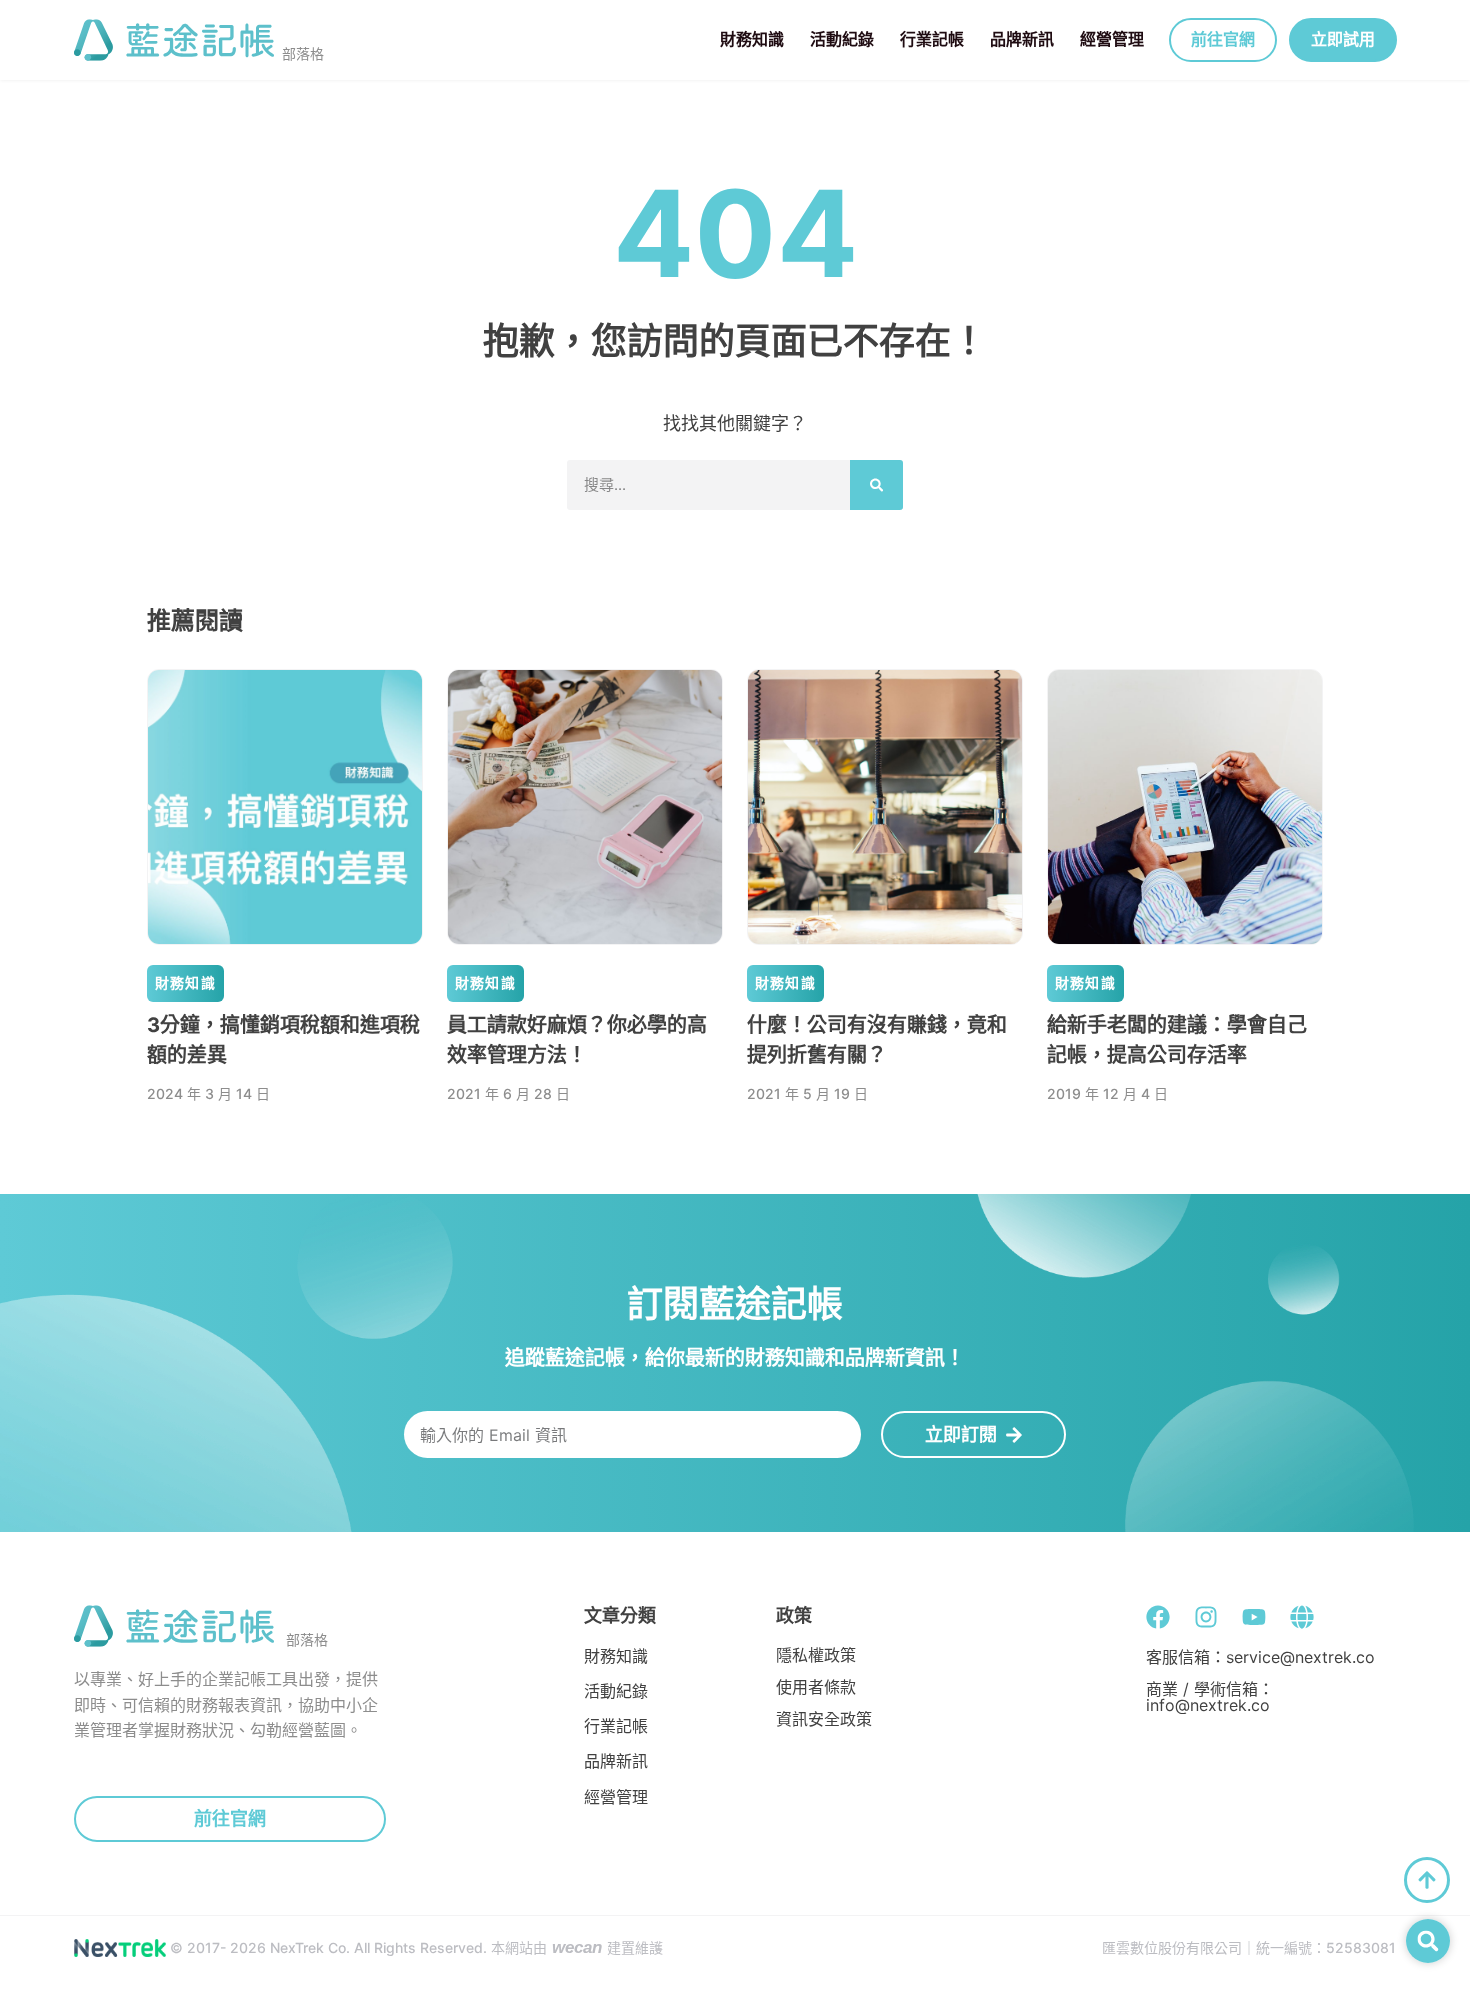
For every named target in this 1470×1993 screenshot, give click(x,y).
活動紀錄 (842, 39)
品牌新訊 (1022, 39)
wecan (577, 1947)
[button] (1428, 1941)
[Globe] (1302, 1617)
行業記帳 (932, 39)
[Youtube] (1254, 1617)
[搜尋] (876, 485)
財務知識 (752, 39)
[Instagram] (1206, 1617)
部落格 (303, 53)
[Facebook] (1158, 1617)
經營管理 (1112, 39)
